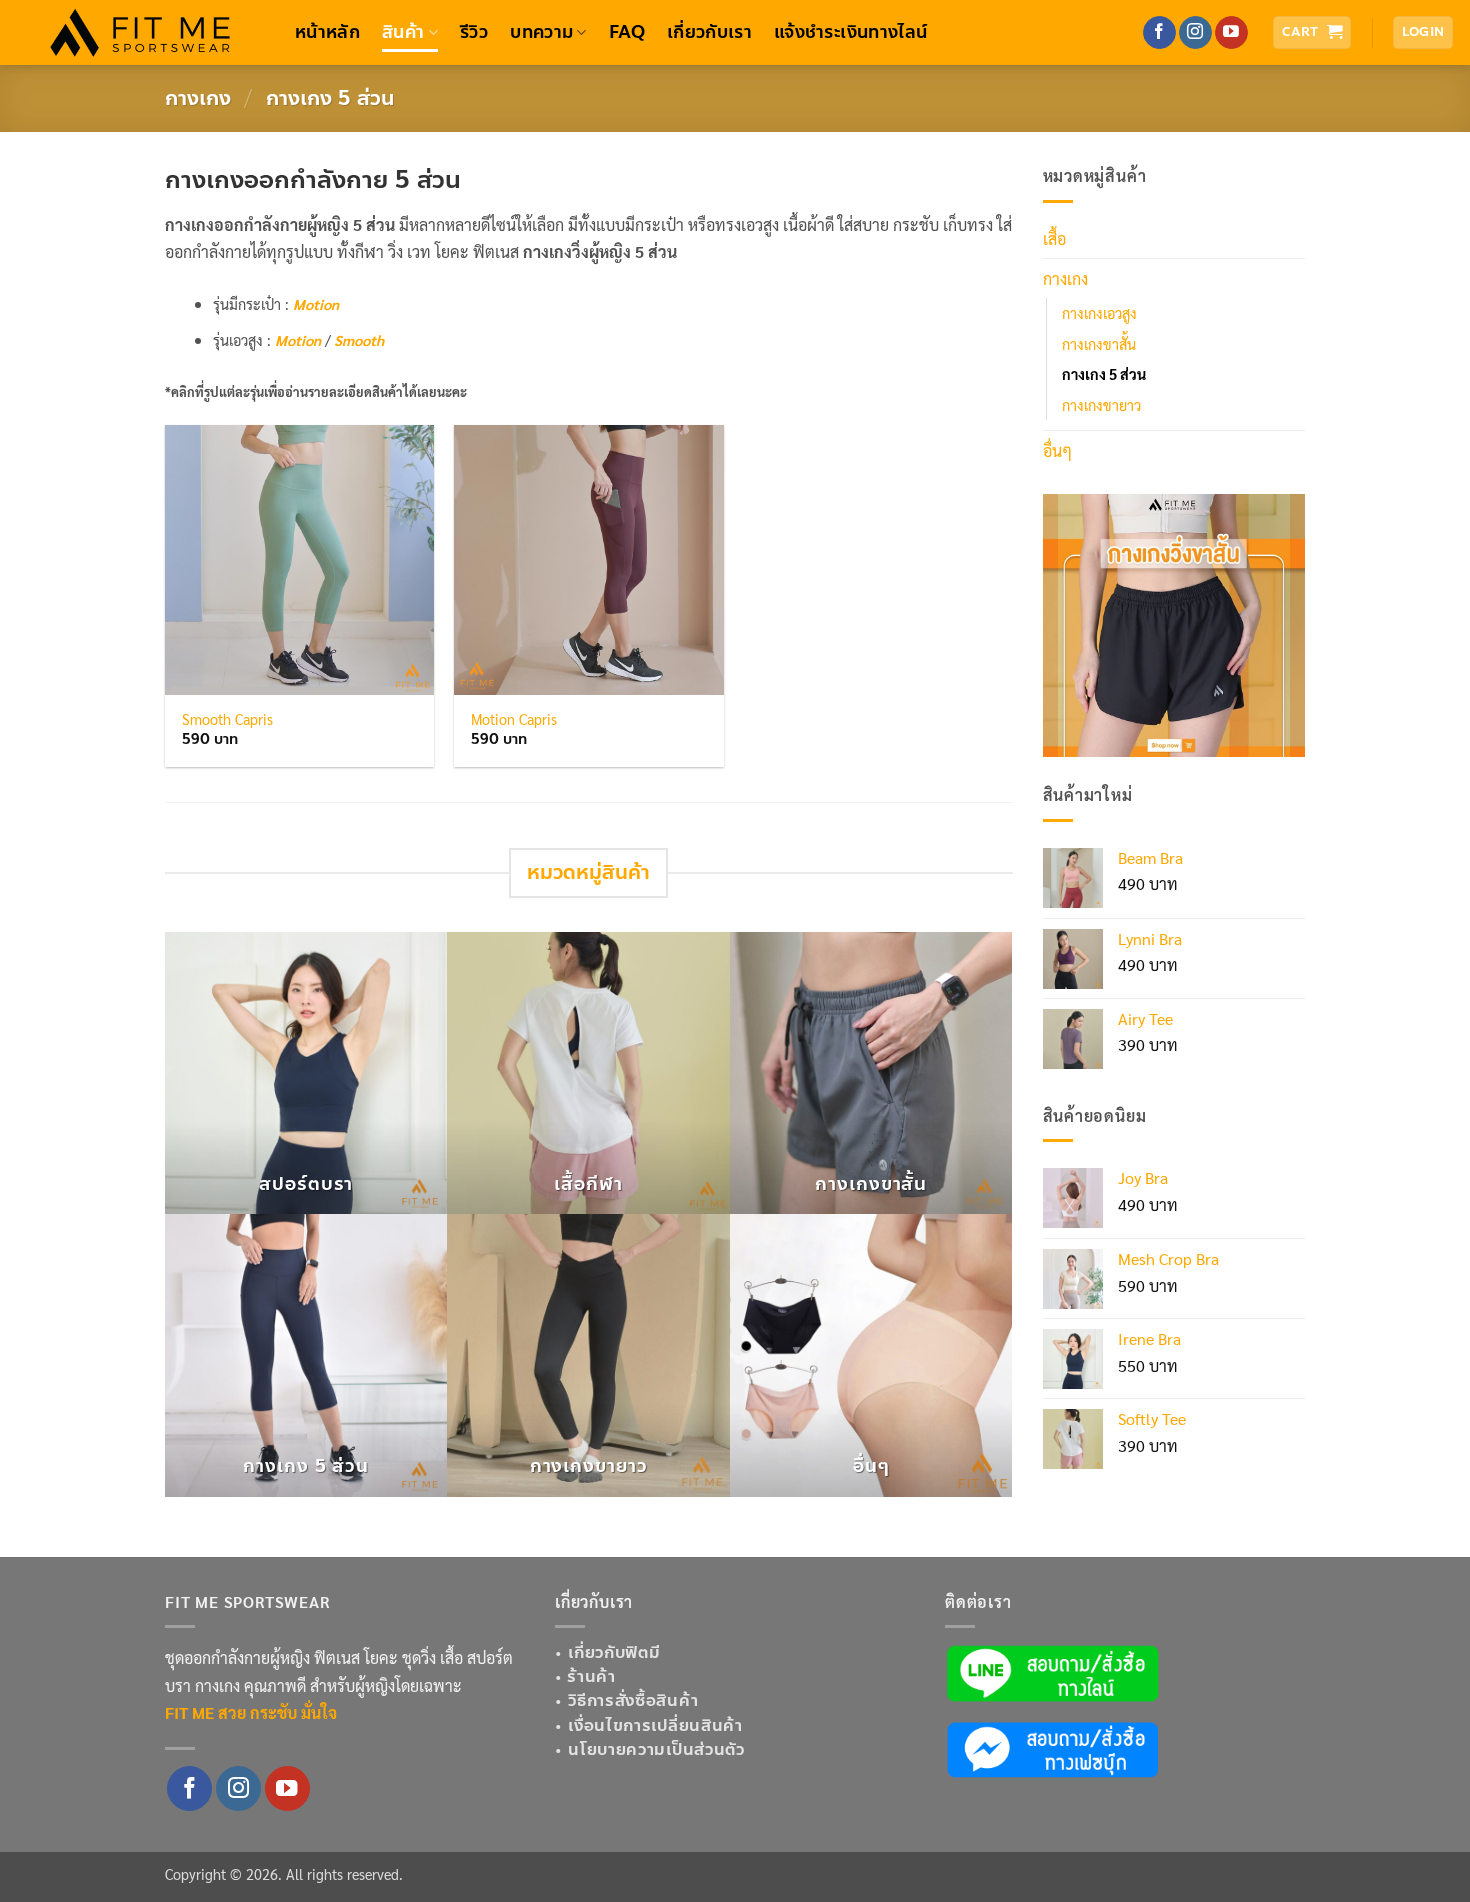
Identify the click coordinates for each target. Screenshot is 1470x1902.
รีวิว (474, 32)
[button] (1312, 32)
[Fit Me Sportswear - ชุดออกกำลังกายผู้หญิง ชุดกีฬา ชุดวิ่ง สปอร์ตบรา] (140, 33)
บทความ (541, 32)
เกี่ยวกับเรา (709, 32)
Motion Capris (514, 719)
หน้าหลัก (327, 32)
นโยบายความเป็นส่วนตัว (656, 1749)
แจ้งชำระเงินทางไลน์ (850, 32)
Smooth (359, 340)
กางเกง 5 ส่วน (1104, 374)
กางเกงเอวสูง (1099, 313)
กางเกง (198, 98)
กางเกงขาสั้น (1099, 344)
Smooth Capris (227, 719)
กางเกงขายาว (1101, 405)
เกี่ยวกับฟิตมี (614, 1652)
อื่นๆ (1057, 450)
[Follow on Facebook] (1159, 33)
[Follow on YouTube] (1231, 33)
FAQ (627, 32)
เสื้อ (1054, 238)
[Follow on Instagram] (1195, 33)
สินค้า (403, 32)
